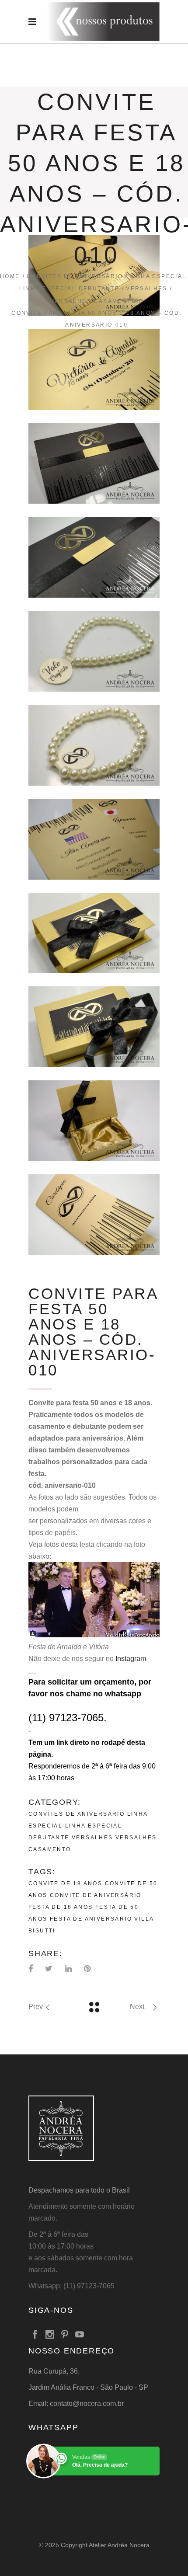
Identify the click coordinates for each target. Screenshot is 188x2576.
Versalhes (147, 289)
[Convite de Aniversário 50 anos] (94, 464)
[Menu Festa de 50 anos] (94, 839)
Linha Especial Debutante (70, 289)
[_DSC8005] (94, 370)
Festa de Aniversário (91, 1919)
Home (10, 276)
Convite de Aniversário (96, 1895)
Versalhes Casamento (94, 301)
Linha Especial (158, 276)
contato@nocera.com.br (87, 2404)
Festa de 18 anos (61, 1907)
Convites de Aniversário (75, 276)
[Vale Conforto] (94, 651)
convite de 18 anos (65, 1883)
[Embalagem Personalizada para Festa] (94, 933)
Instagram (131, 1659)
